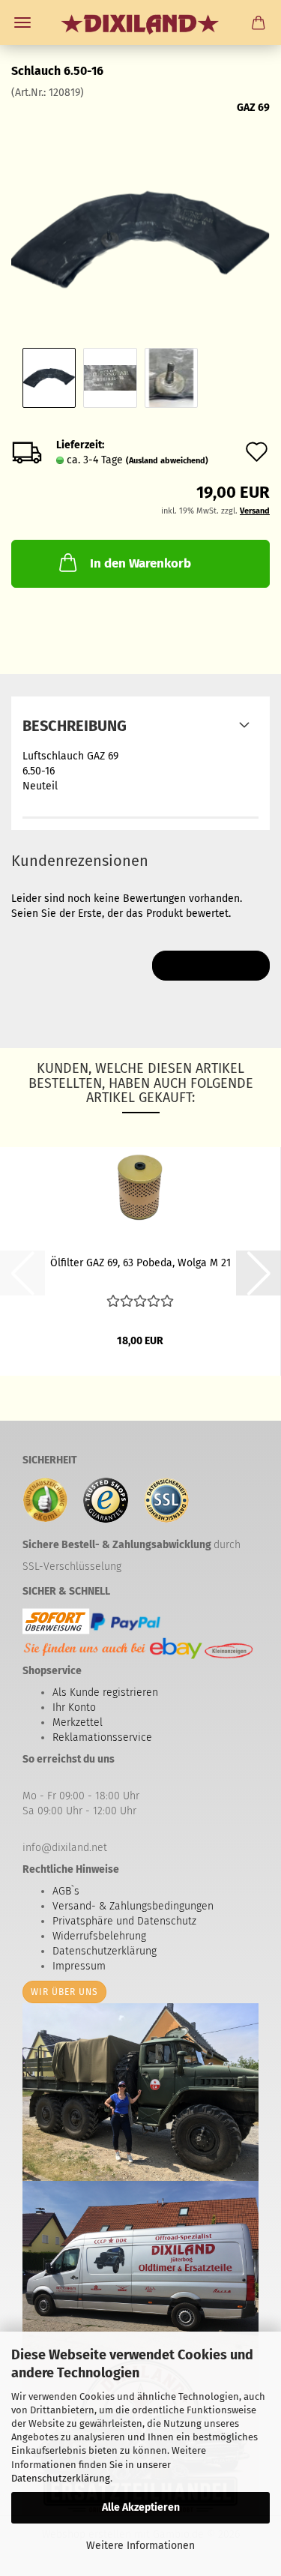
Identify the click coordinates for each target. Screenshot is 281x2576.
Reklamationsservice (102, 1737)
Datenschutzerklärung (61, 2478)
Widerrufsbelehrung (99, 1936)
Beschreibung (75, 726)
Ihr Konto (74, 1707)
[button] (259, 1273)
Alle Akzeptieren (141, 2507)
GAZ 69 (253, 108)
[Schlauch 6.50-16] (140, 213)
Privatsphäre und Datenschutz (124, 1921)
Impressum (79, 1966)
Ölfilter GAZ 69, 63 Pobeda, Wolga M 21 (140, 1263)
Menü (22, 22)
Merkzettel (78, 1722)
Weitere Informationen (140, 2546)
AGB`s (66, 1891)
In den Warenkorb (140, 563)
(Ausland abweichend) (167, 461)
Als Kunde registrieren (105, 1692)
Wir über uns (64, 1992)
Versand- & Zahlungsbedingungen (133, 1906)
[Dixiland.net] (140, 22)
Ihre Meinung (211, 965)
